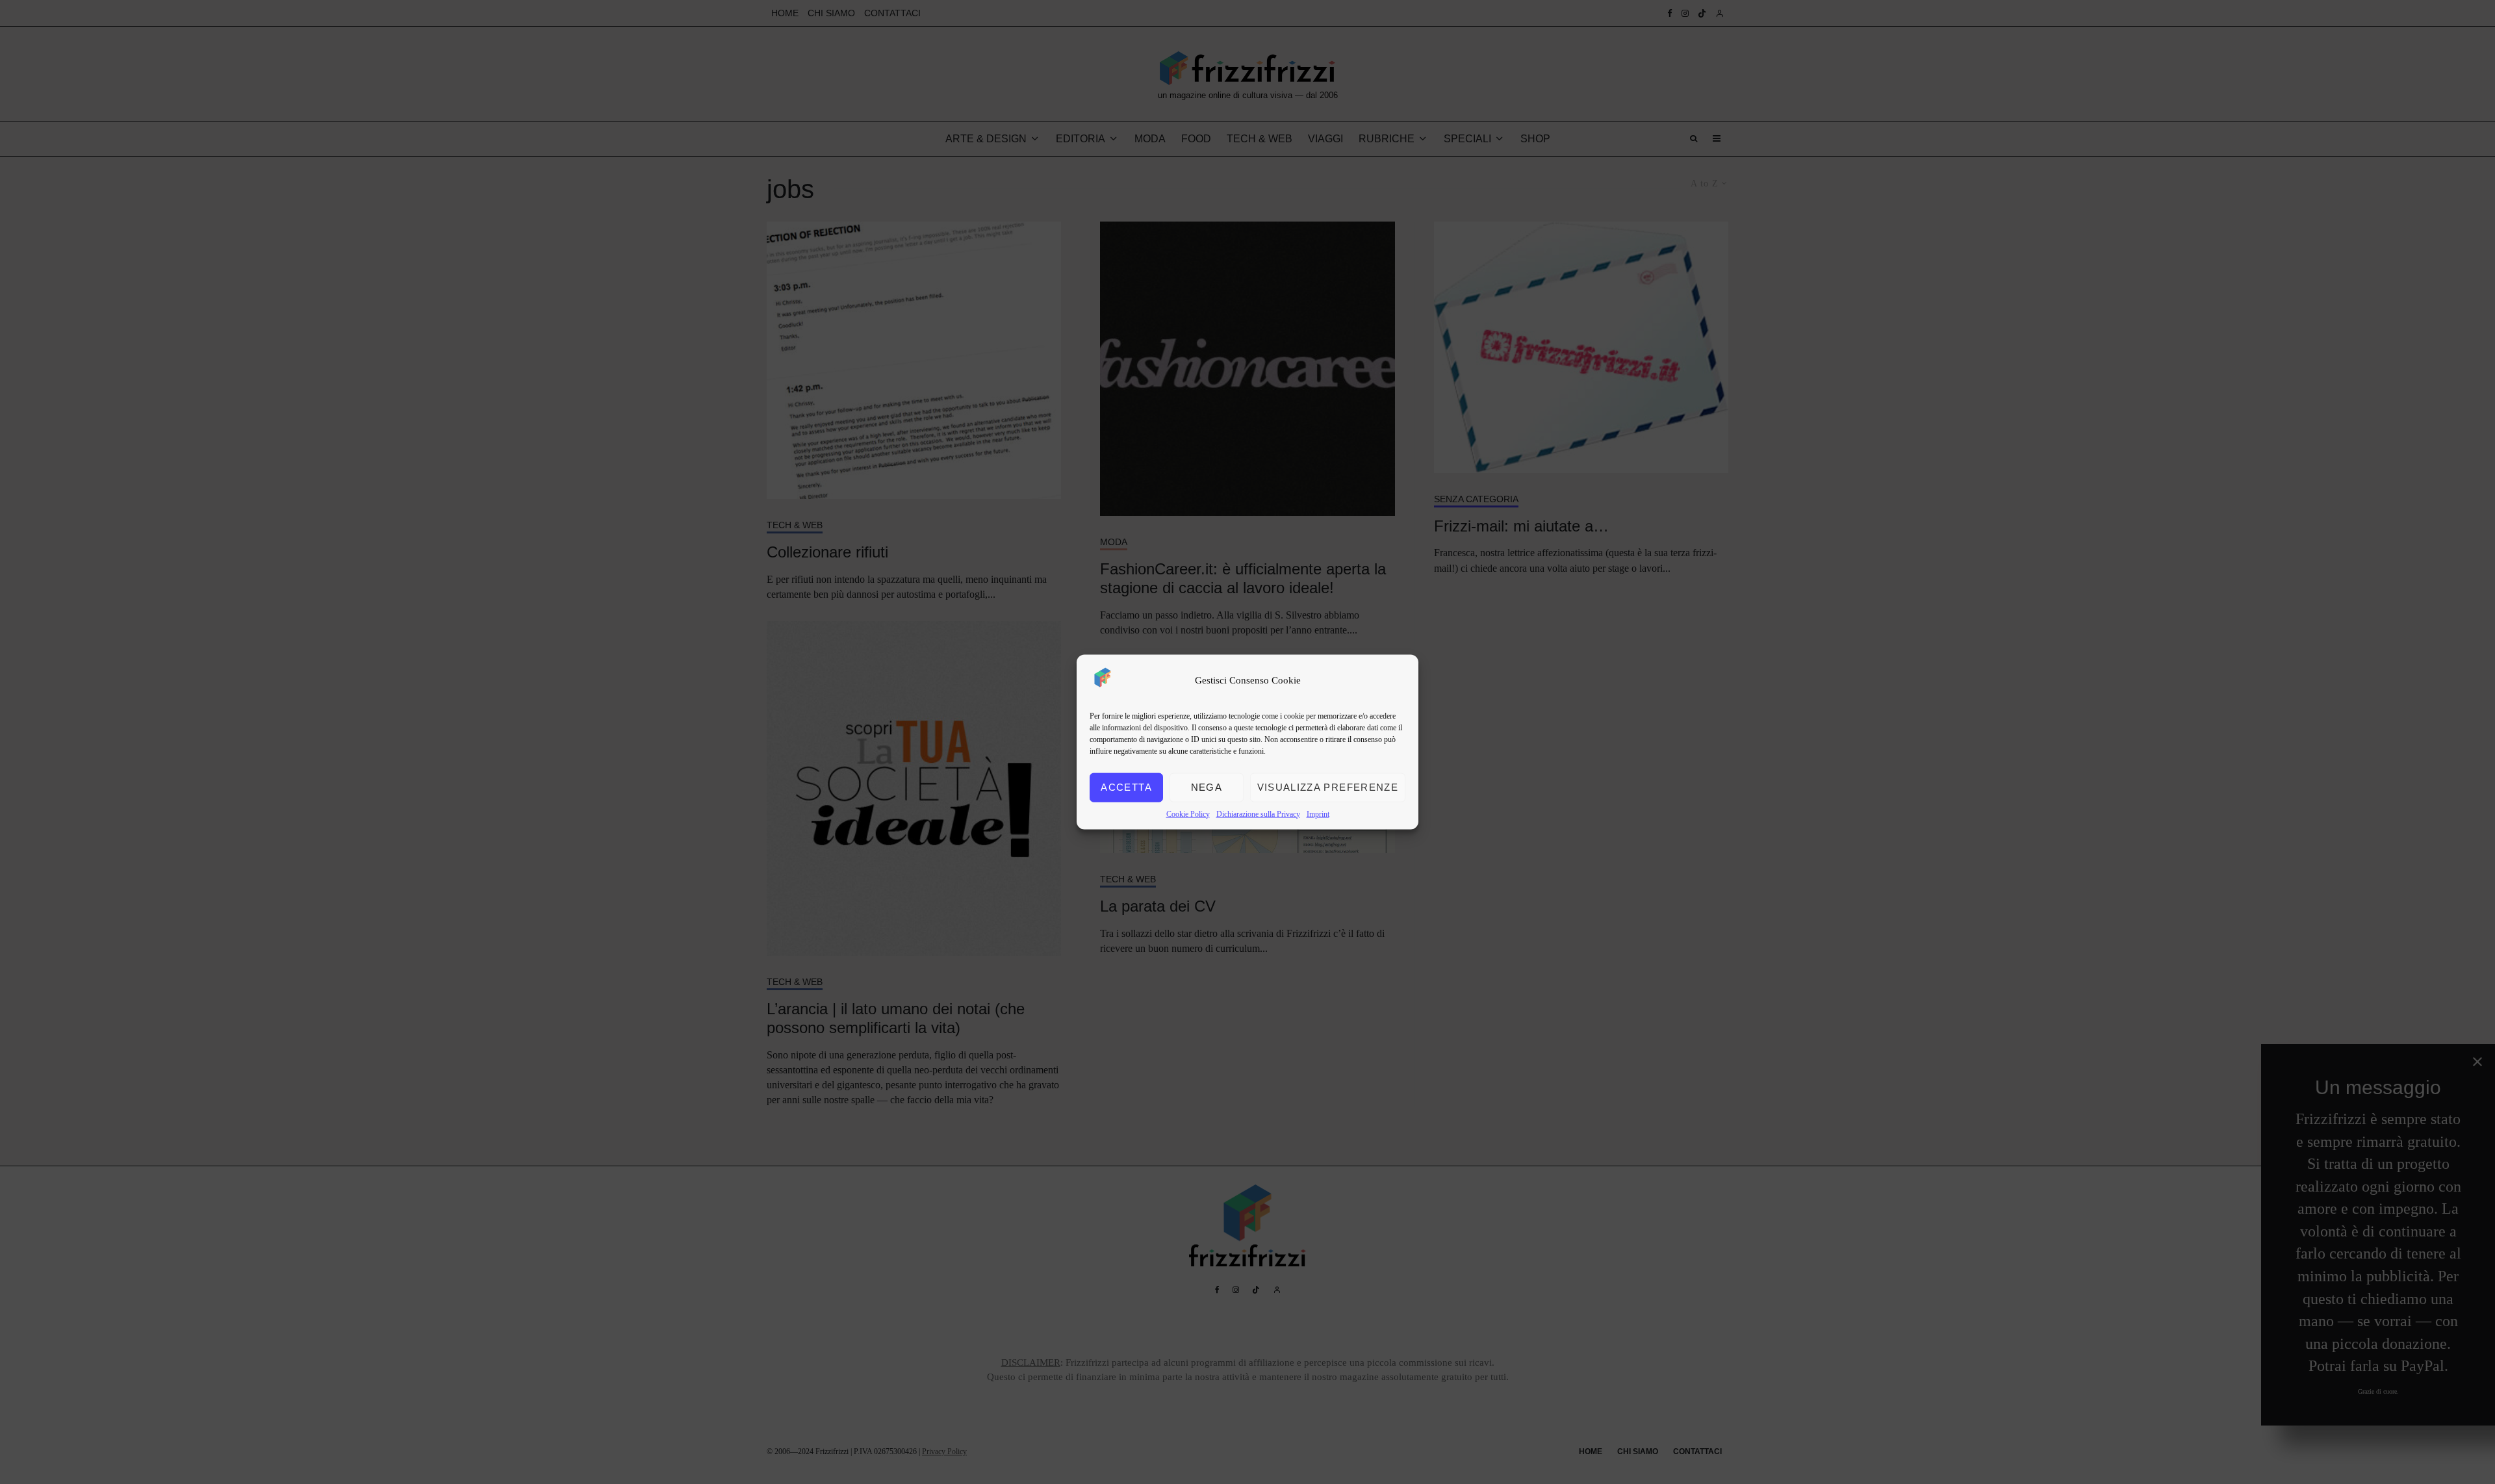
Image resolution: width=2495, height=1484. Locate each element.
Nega (1207, 787)
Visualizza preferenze (1328, 787)
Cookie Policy (1188, 813)
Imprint (1318, 813)
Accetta (1126, 787)
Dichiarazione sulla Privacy (1258, 813)
